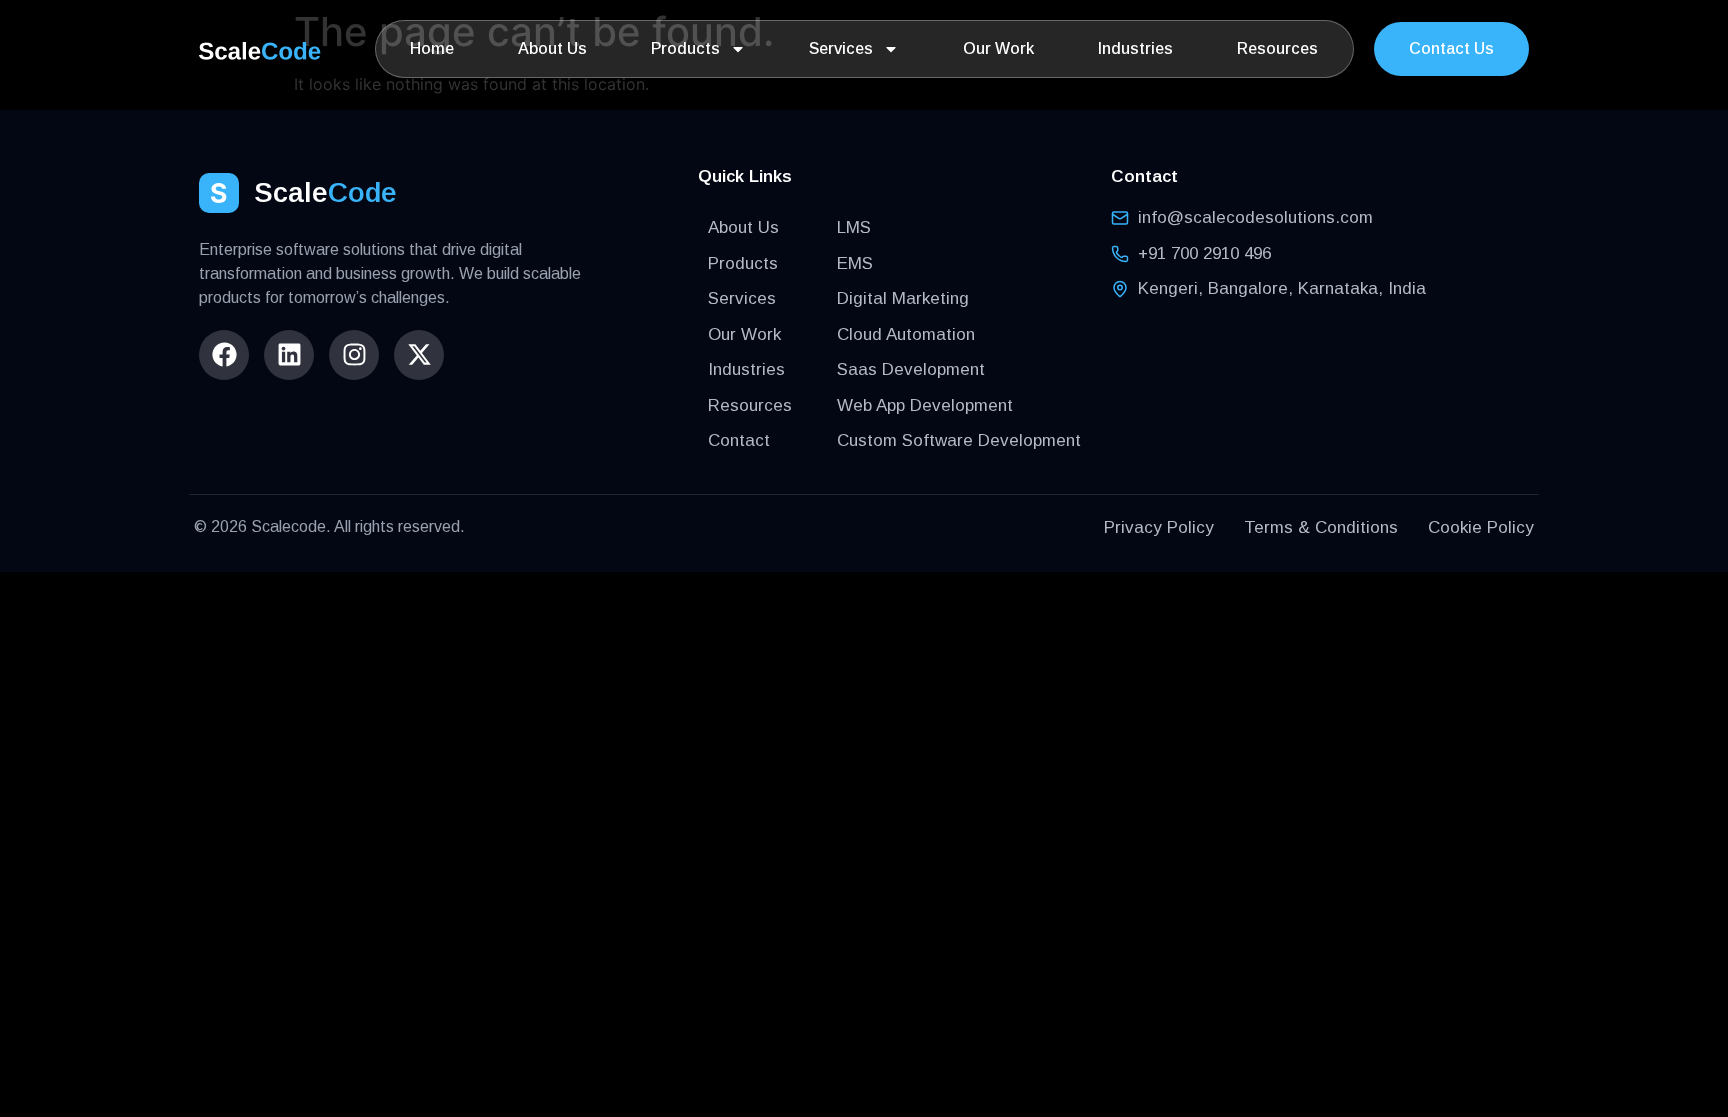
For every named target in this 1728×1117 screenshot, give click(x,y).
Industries (1135, 48)
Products (685, 48)
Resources (1277, 48)
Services (841, 48)
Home (432, 48)
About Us (552, 48)
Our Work (998, 48)
